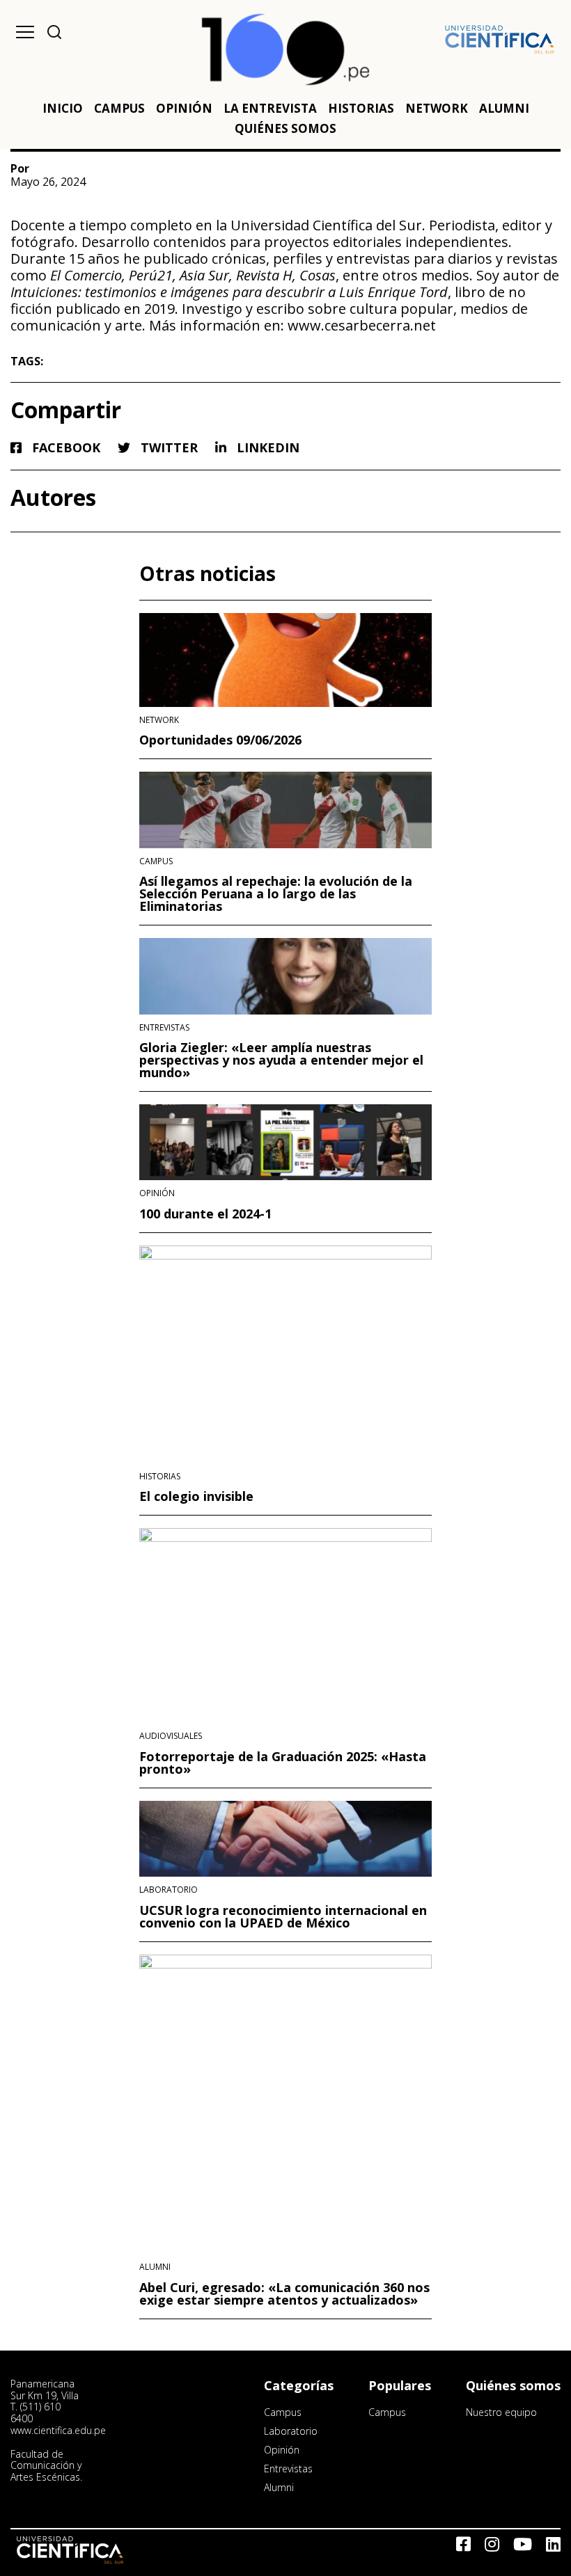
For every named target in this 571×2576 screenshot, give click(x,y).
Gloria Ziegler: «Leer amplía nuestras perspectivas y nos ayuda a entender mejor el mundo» (281, 1060)
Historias (160, 1477)
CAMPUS (119, 108)
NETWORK (437, 108)
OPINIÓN (184, 108)
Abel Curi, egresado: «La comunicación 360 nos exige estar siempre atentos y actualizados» (284, 2293)
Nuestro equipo (501, 2412)
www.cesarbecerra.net (362, 325)
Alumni (155, 2267)
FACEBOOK (64, 448)
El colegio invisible (196, 1496)
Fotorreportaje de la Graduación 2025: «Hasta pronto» (283, 1763)
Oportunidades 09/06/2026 (220, 740)
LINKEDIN (266, 448)
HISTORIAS (361, 108)
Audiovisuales (171, 1736)
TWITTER (167, 448)
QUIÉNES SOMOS (285, 128)
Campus (156, 861)
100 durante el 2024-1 (205, 1214)
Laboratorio (169, 1890)
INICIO (63, 108)
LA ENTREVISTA (270, 108)
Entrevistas (164, 1028)
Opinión (157, 1193)
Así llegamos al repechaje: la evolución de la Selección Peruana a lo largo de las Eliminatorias (276, 893)
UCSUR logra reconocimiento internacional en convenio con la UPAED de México (283, 1916)
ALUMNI (504, 108)
